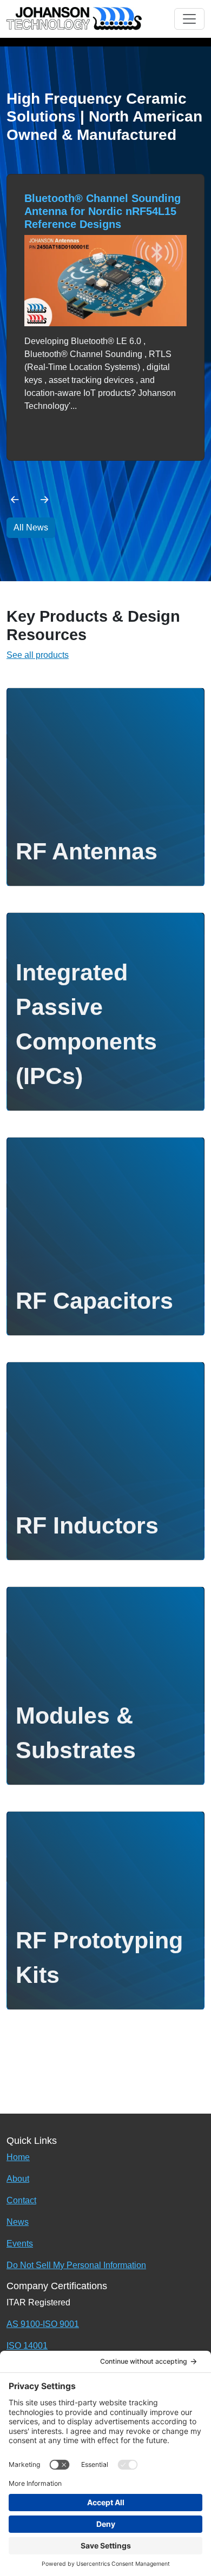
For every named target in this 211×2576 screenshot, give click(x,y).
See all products (38, 655)
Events (20, 2244)
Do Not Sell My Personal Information (76, 2265)
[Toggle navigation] (189, 19)
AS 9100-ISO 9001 (43, 2324)
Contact (21, 2200)
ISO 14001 (27, 2346)
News (18, 2222)
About (18, 2179)
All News (31, 527)
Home (18, 2157)
